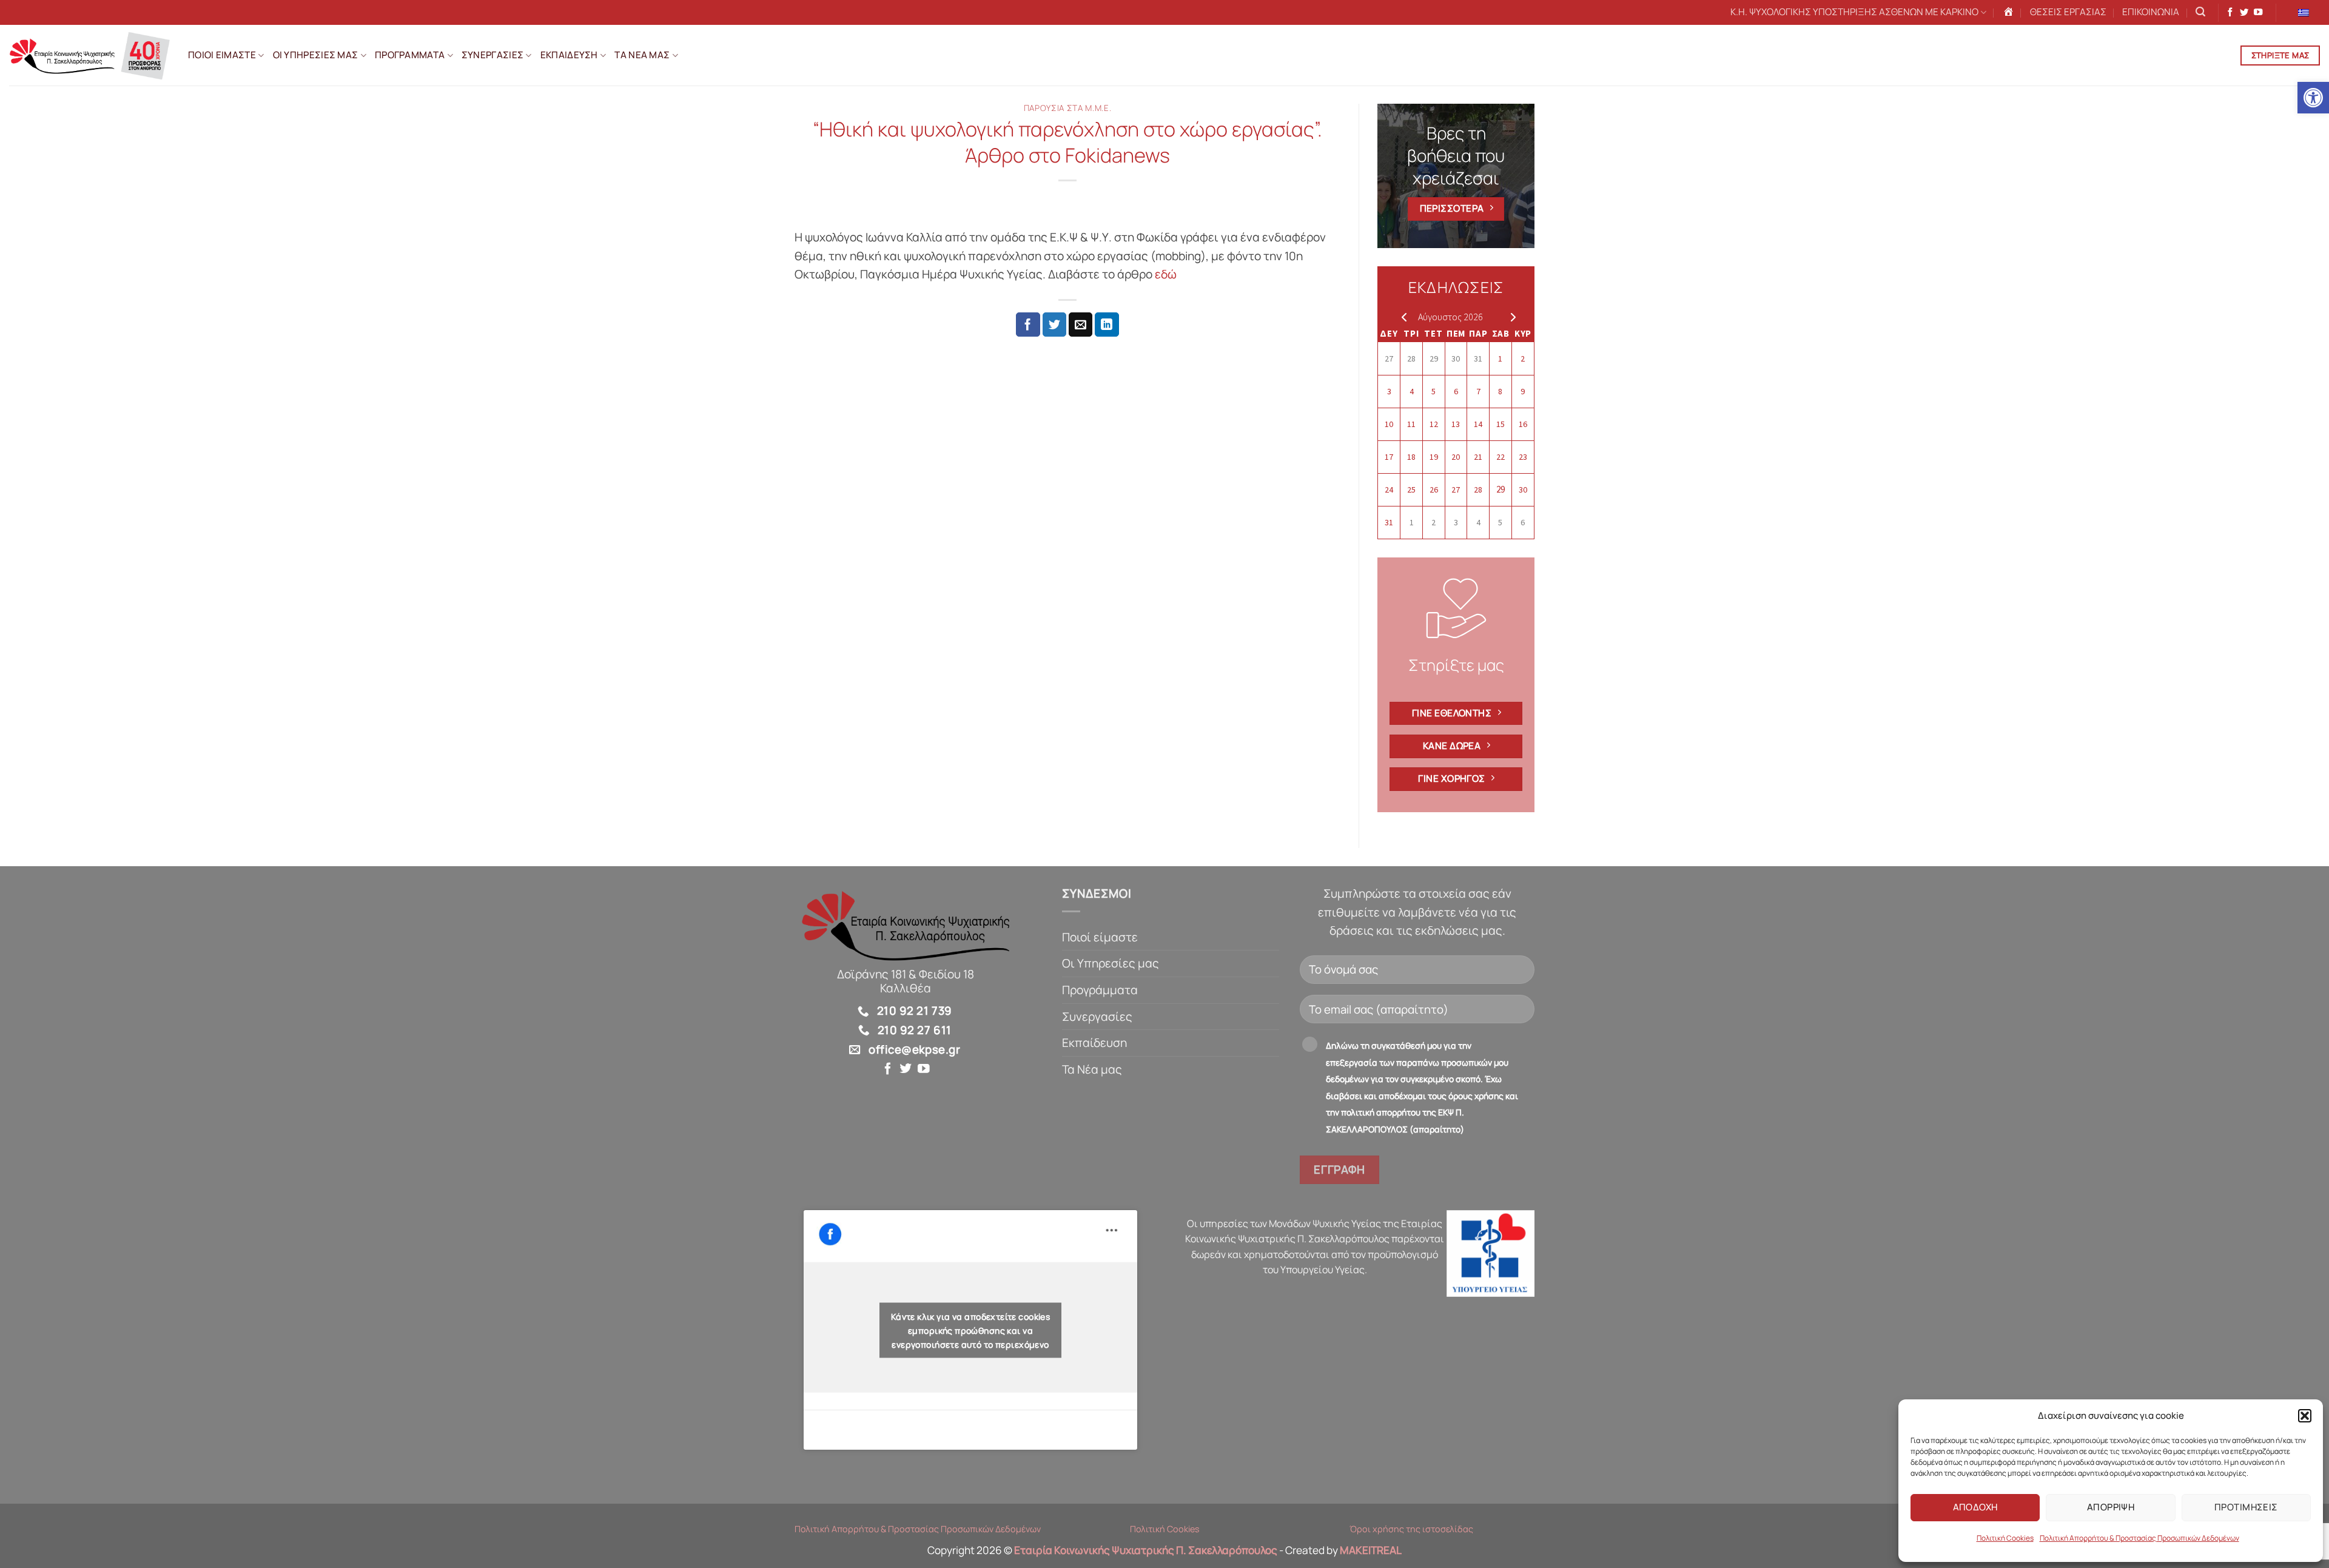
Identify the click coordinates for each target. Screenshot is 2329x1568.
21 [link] (1478, 457)
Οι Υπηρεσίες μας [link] (1111, 963)
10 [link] (1389, 424)
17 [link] (1389, 457)
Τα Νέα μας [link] (1092, 1069)
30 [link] (1456, 358)
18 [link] (1411, 457)
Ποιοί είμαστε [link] (1100, 937)
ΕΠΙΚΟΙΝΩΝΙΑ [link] (2151, 12)
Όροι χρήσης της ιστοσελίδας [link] (1411, 1529)
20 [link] (1456, 457)
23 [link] (1523, 457)
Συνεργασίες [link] (1097, 1017)
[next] (1511, 317)
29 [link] (1434, 358)
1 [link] (1500, 358)
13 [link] (1456, 424)
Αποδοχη (1975, 1507)
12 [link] (1434, 424)
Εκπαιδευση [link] (569, 55)
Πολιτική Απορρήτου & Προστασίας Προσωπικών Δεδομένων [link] (2139, 1538)
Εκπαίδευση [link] (1094, 1043)
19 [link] (1434, 457)
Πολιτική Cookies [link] (2005, 1538)
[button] (2305, 1416)
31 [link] (1478, 358)
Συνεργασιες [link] (492, 55)
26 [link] (1434, 490)
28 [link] (1411, 358)
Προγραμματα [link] (410, 55)
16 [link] (1523, 424)
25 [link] (1411, 490)
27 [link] (1389, 358)
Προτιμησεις (2246, 1507)
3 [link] (1389, 391)
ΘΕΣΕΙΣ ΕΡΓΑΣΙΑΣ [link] (2068, 12)
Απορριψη (2111, 1507)
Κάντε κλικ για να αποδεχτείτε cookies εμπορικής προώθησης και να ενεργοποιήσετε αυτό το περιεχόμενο (971, 1330)
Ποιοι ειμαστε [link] (222, 55)
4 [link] (1412, 391)
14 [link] (1478, 424)
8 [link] (1500, 391)
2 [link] (1523, 358)
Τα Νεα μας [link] (642, 55)
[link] (2313, 98)
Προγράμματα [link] (1100, 990)
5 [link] (1433, 391)
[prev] (1401, 317)
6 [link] (1456, 391)
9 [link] (1523, 391)
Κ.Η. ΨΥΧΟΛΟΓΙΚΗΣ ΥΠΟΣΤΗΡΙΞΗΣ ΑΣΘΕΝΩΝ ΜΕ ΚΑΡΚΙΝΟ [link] (1854, 12)
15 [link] (1501, 424)
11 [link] (1411, 424)
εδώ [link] (1167, 274)
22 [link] (1501, 457)
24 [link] (1389, 490)
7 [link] (1478, 391)
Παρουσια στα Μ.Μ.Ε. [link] (1068, 108)
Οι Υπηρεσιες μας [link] (316, 55)
